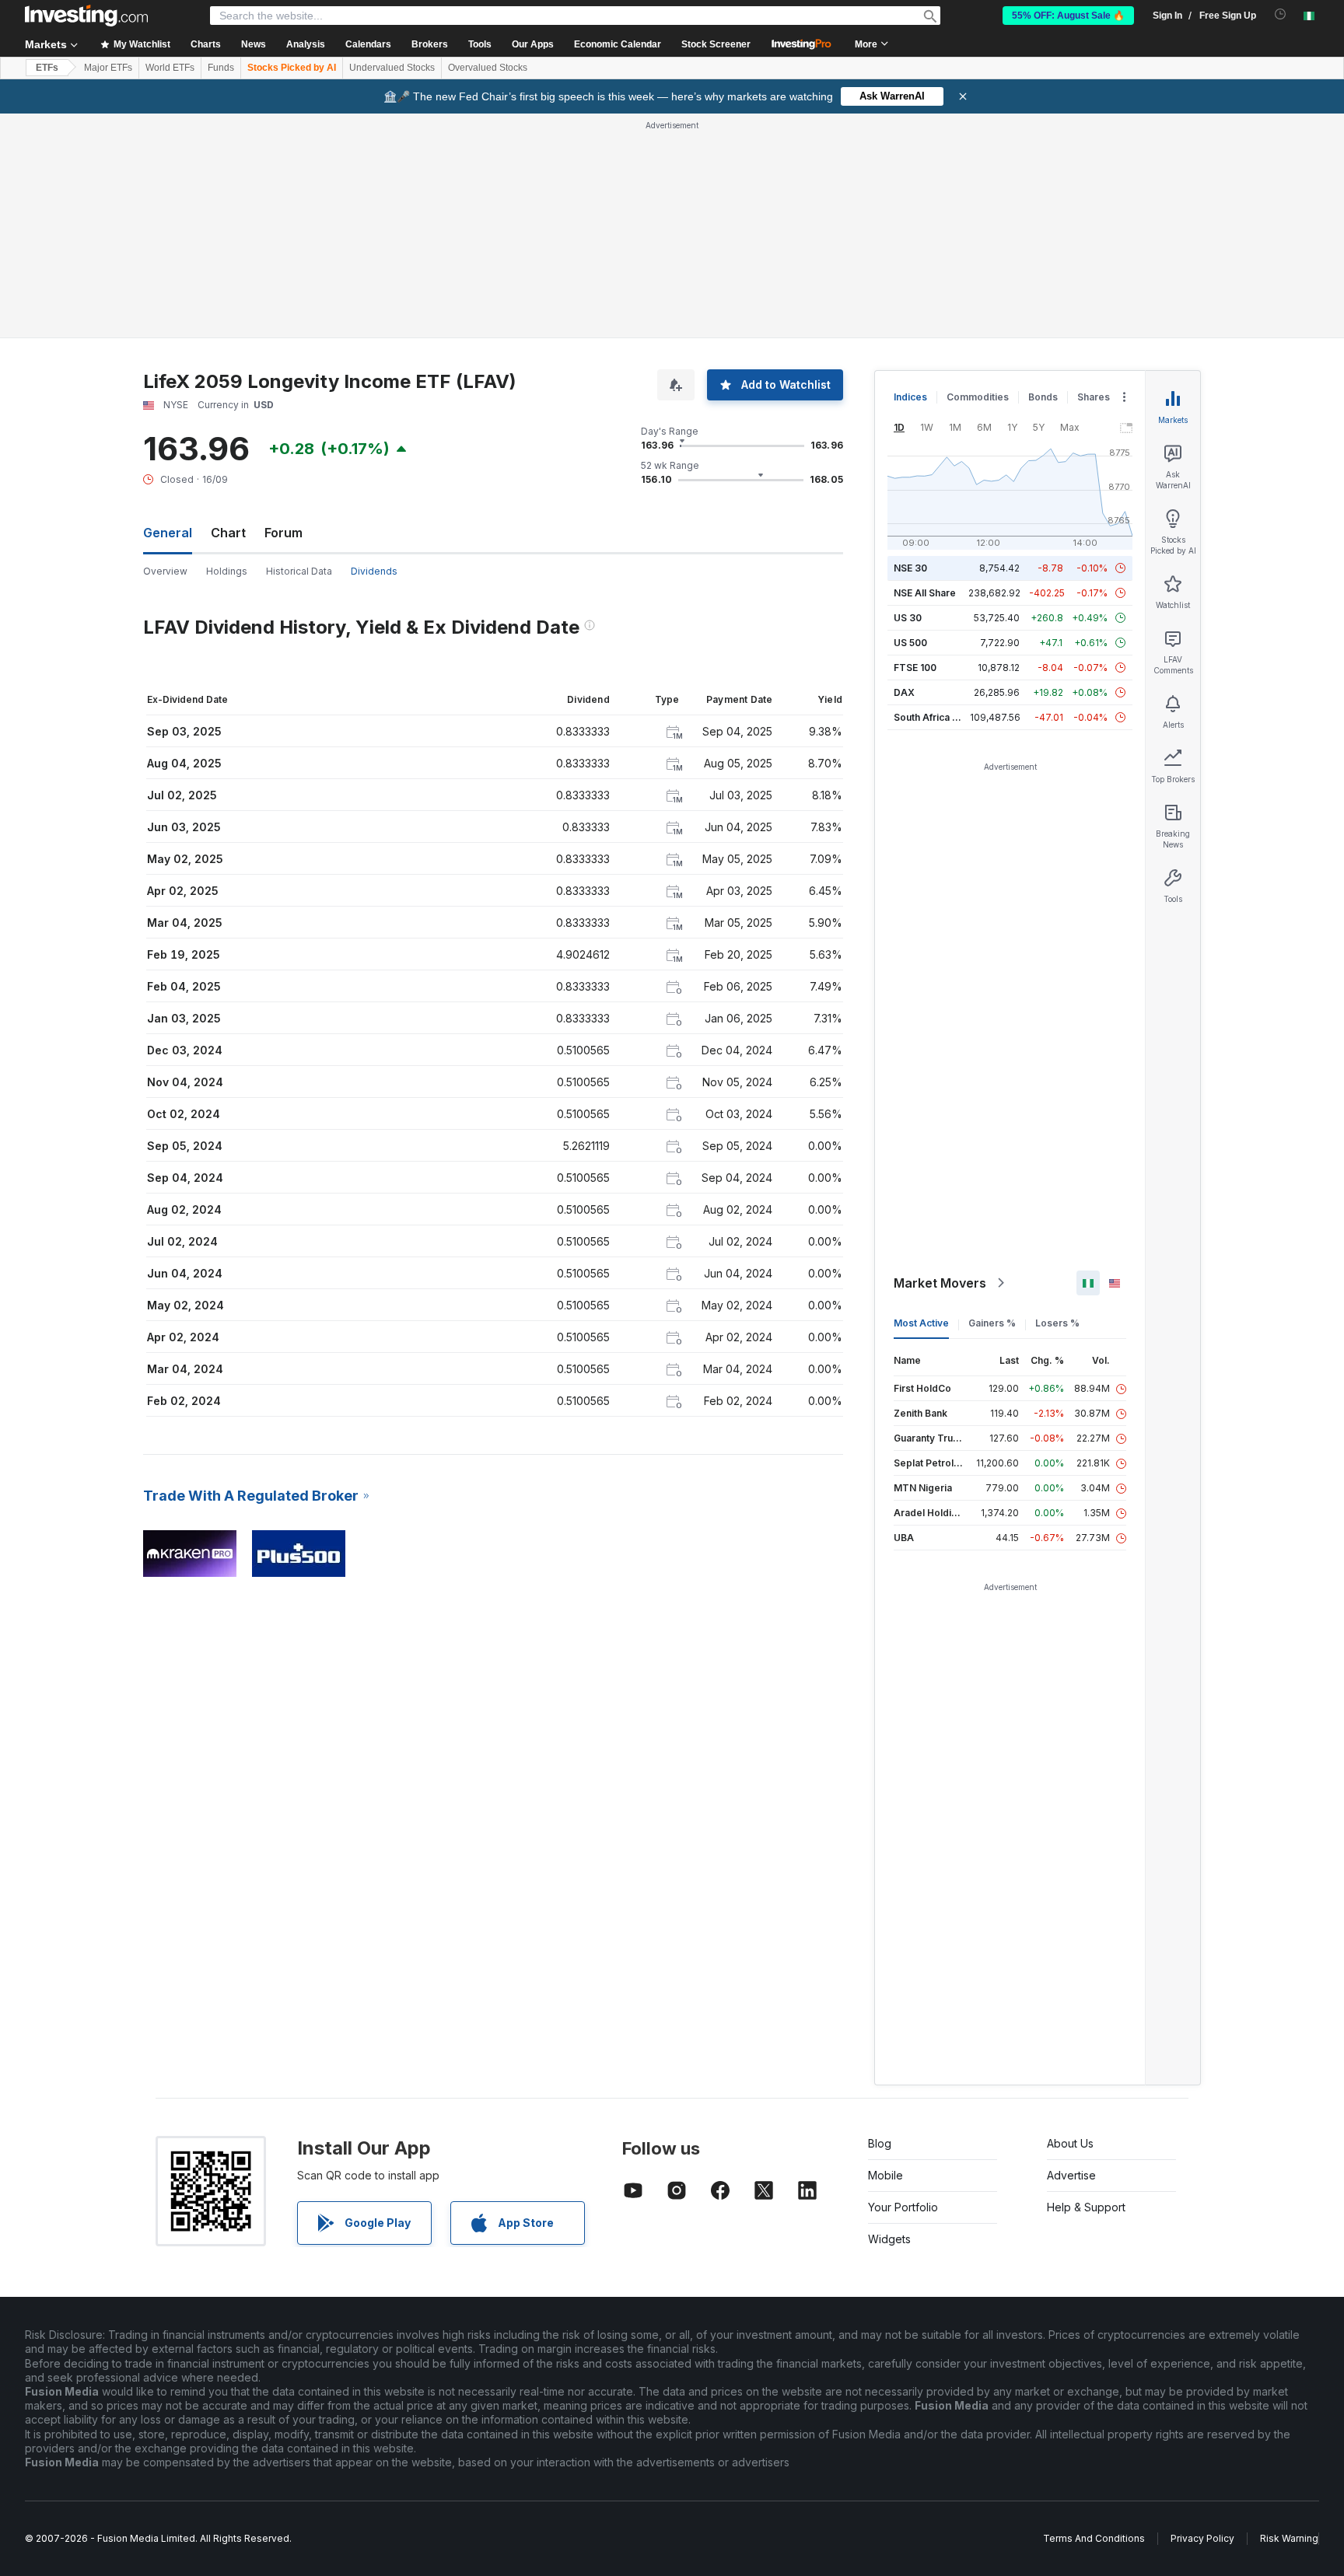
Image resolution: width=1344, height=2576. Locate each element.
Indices (910, 397)
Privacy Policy (1202, 2538)
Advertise (1071, 2175)
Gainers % (992, 1323)
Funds (221, 68)
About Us (1070, 2143)
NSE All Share (925, 593)
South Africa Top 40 (940, 717)
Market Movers (940, 1283)
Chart (228, 533)
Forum (283, 533)
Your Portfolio (903, 2207)
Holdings (227, 571)
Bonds (1043, 397)
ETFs (47, 68)
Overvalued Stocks (488, 68)
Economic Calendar (618, 44)
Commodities (978, 397)
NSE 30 (910, 568)
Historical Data (299, 571)
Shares (1094, 397)
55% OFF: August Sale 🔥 (1068, 16)
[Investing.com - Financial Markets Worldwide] (86, 16)
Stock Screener (716, 44)
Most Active (921, 1323)
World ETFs (170, 68)
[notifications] (1281, 14)
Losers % (1057, 1323)
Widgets (889, 2239)
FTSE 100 (915, 668)
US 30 (908, 618)
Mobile (885, 2175)
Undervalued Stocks (392, 68)
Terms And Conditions (1094, 2538)
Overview (165, 571)
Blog (880, 2143)
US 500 (910, 643)
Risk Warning (1289, 2538)
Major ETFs (108, 68)
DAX (904, 692)
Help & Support (1086, 2207)
